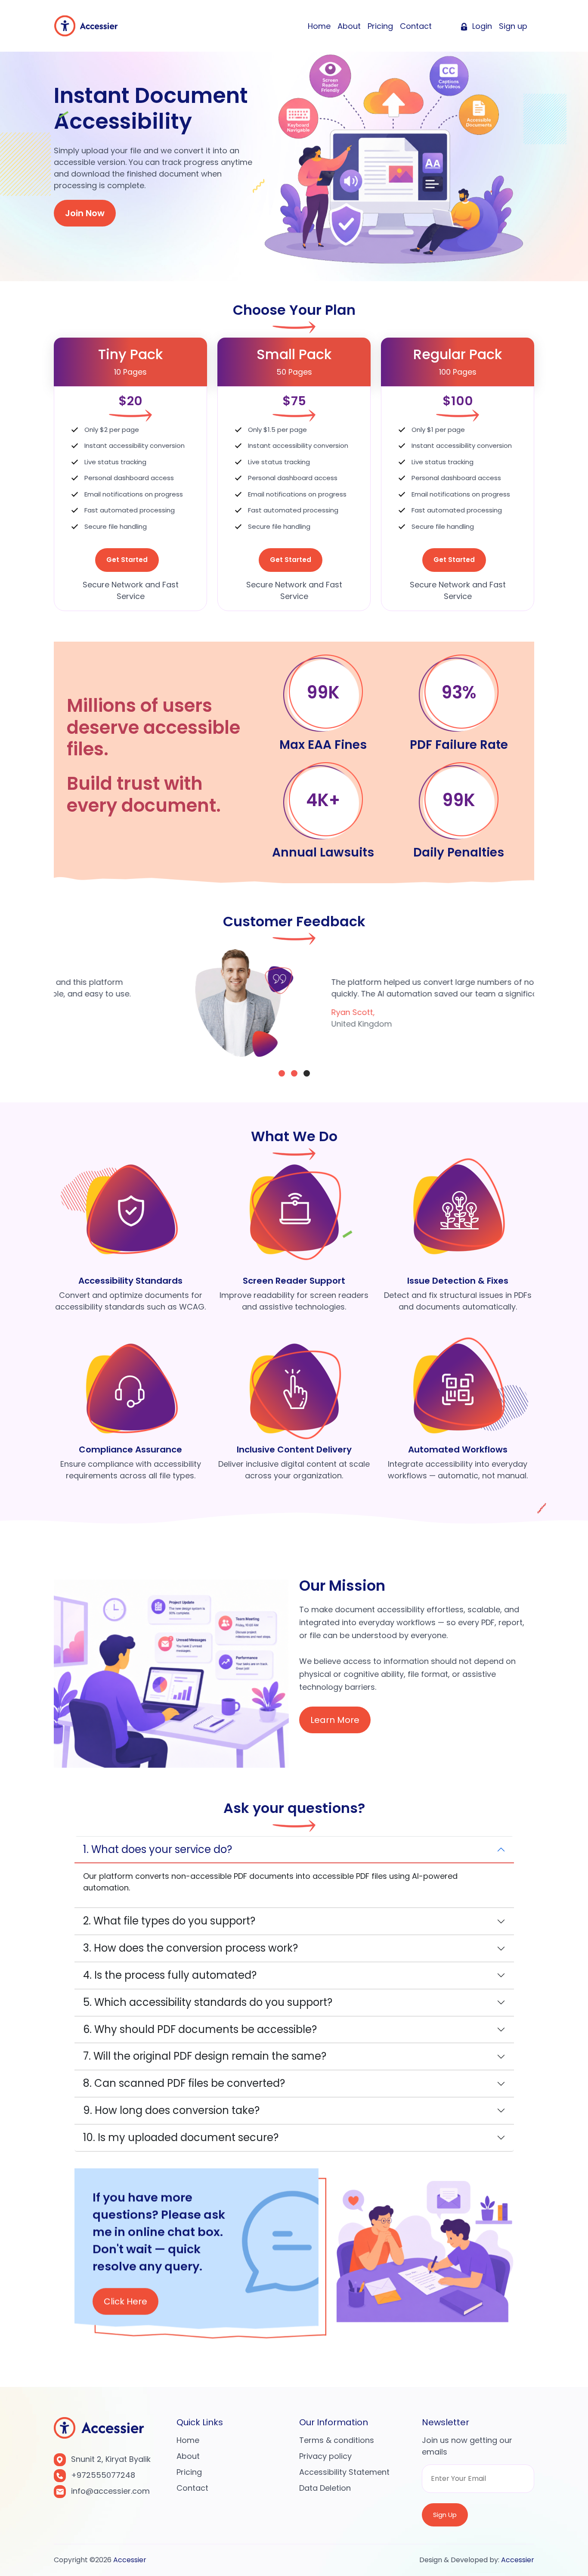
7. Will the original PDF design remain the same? (205, 2056)
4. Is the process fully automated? (170, 1975)
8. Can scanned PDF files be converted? (184, 2083)
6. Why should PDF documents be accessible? (200, 2029)
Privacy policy (325, 2456)
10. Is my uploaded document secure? (181, 2137)
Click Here (125, 2301)
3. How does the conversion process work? (190, 1948)
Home (319, 26)
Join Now (85, 213)
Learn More (335, 1720)
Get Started (127, 560)
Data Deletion (325, 2488)
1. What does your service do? (158, 1849)
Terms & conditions (337, 2440)
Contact (416, 26)
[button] (282, 1073)
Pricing (380, 26)
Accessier (130, 2560)
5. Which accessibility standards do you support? (208, 2002)
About (349, 26)
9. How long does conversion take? (171, 2110)
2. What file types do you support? (169, 1921)
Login (481, 26)
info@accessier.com (110, 2491)
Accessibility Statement (344, 2472)
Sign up (513, 26)
